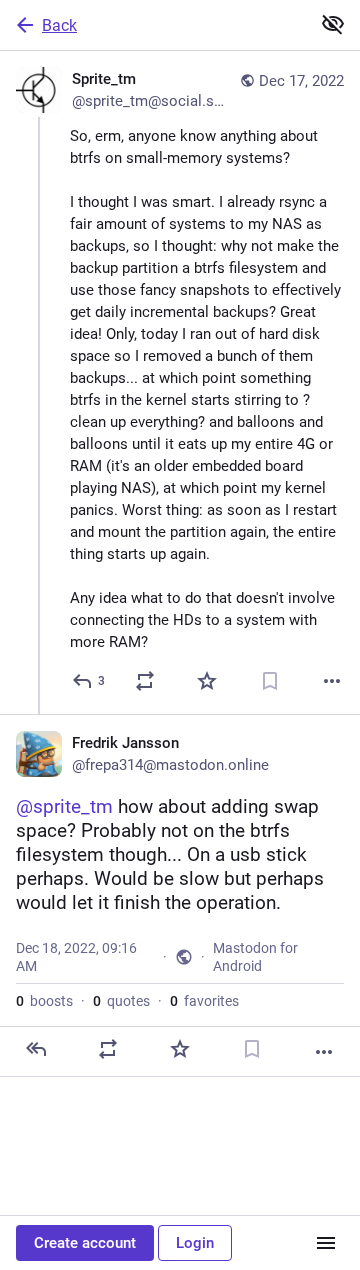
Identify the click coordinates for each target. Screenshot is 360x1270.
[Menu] (326, 1243)
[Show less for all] (333, 24)
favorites (204, 1001)
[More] (332, 681)
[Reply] (36, 1049)
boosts (44, 1001)
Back (59, 25)
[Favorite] (207, 681)
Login (195, 1243)
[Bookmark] (270, 681)
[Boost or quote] (145, 681)
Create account (85, 1243)
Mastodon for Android (255, 957)
